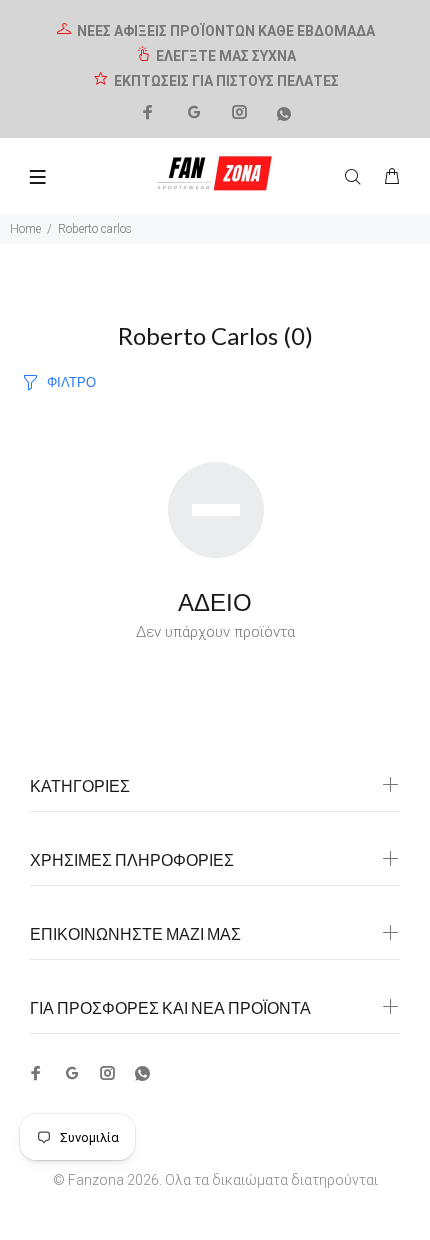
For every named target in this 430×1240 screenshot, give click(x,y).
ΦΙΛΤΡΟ (71, 382)
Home (25, 229)
